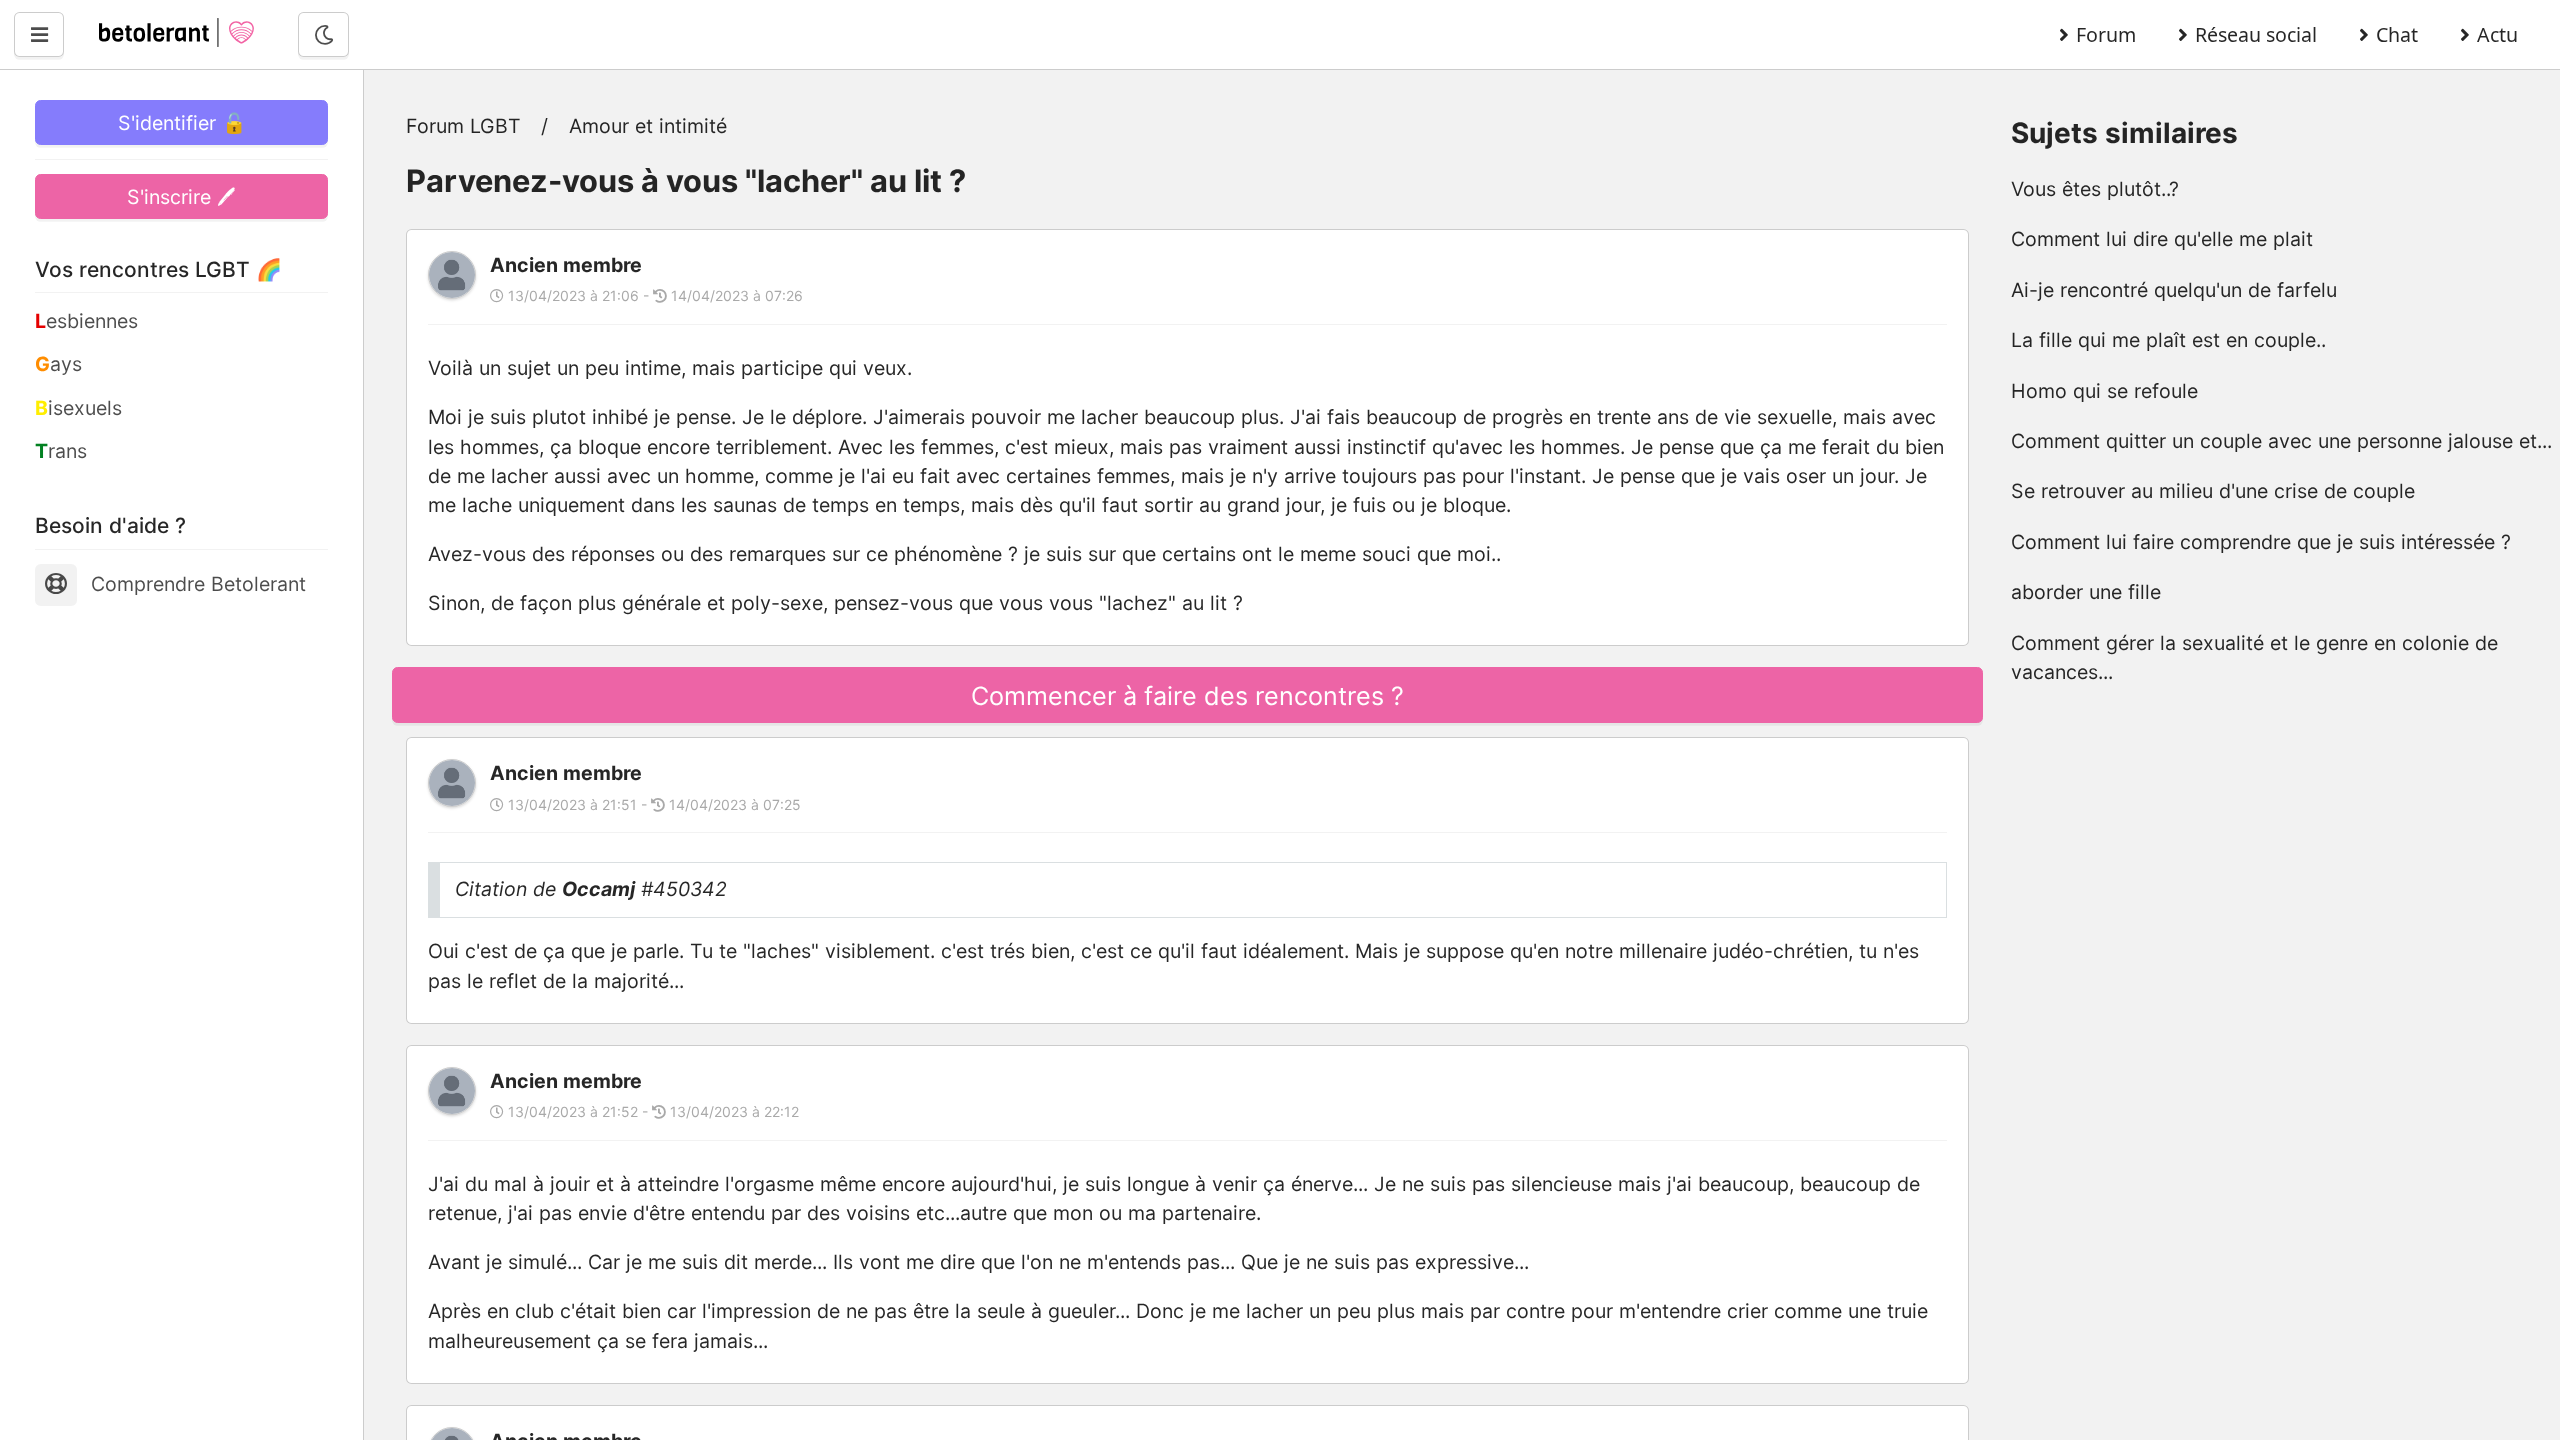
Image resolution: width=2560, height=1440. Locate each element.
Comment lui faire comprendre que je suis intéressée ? (2261, 542)
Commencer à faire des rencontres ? (1187, 696)
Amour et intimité (648, 126)
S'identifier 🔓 (182, 123)
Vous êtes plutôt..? (2095, 189)
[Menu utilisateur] (39, 34)
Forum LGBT (463, 126)
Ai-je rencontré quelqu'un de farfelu (2174, 290)
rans (61, 451)
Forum (2106, 34)
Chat (2397, 34)
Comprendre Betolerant (198, 584)
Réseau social (2256, 34)
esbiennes (86, 321)
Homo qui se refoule (2104, 391)
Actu (2497, 34)
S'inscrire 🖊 (181, 197)
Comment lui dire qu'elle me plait (2162, 239)
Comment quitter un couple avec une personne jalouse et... (2281, 441)
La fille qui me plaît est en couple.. (2168, 340)
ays (58, 364)
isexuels (78, 408)
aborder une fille (2086, 592)
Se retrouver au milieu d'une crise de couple (2213, 491)
